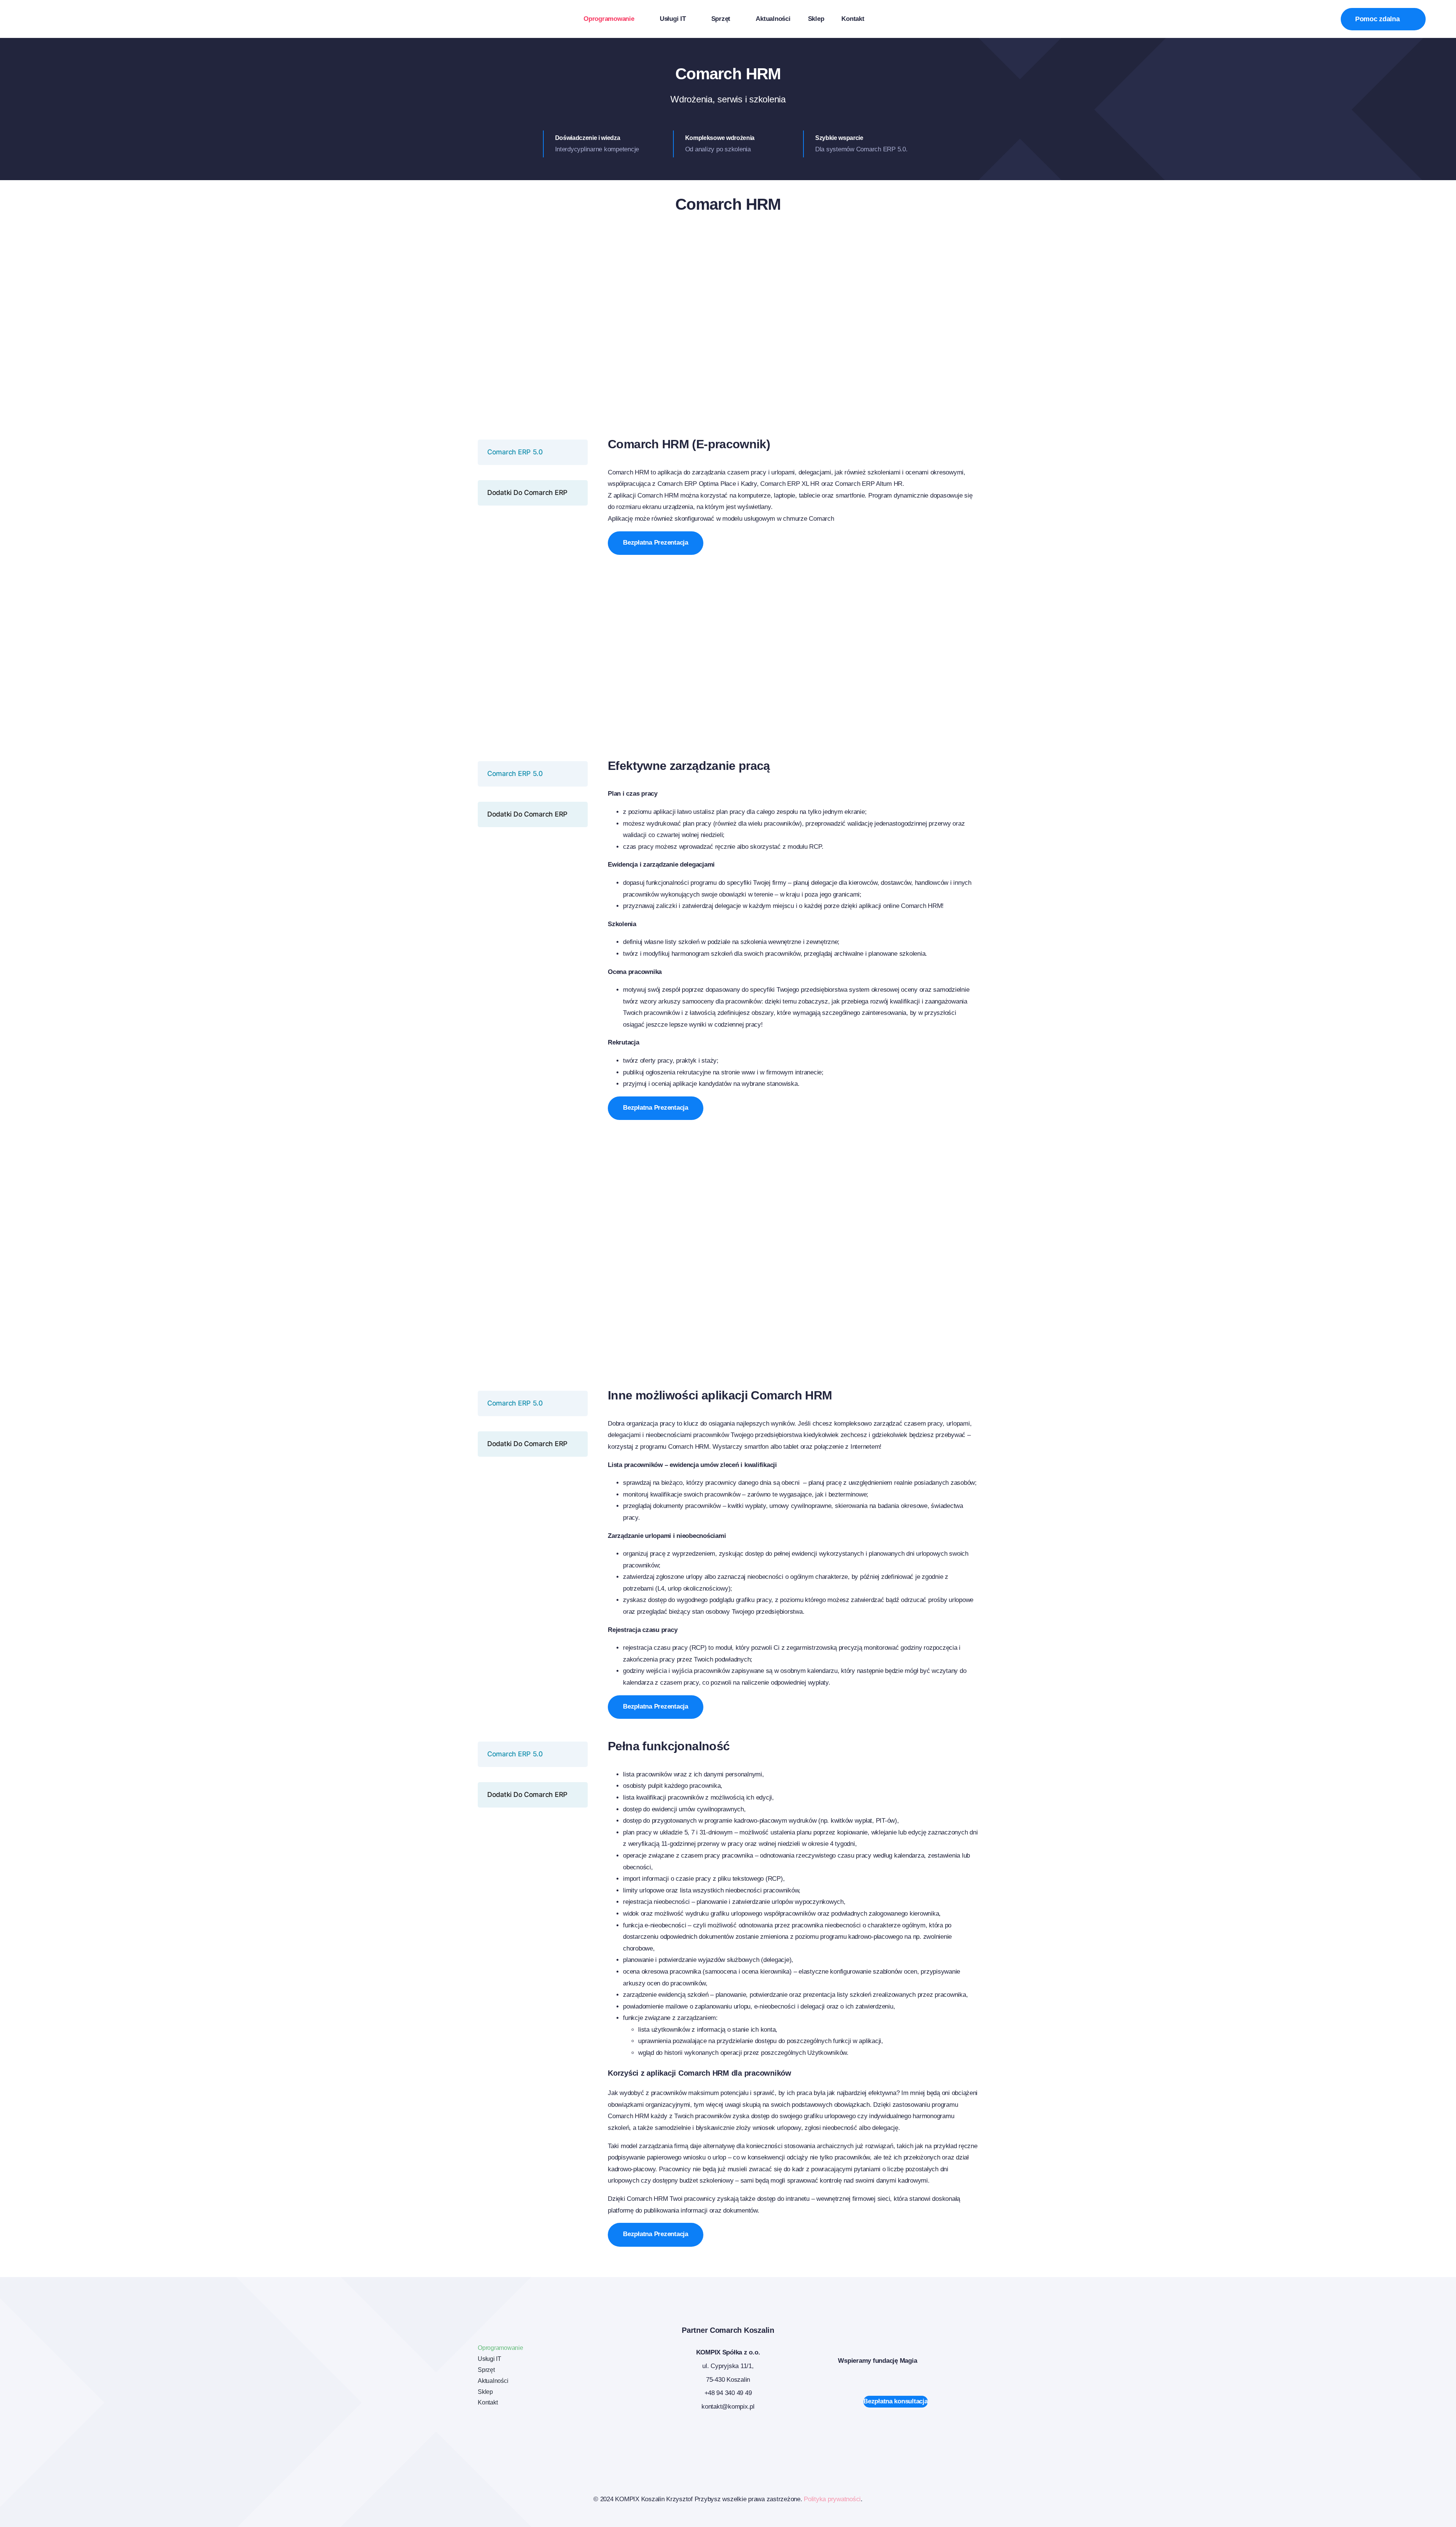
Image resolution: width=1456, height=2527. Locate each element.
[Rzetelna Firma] (918, 2435)
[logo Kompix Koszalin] (82, 15)
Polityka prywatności (832, 2499)
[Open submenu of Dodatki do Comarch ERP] (579, 492)
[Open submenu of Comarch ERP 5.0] (579, 452)
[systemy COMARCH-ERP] (538, 2435)
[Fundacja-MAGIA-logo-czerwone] (940, 2346)
